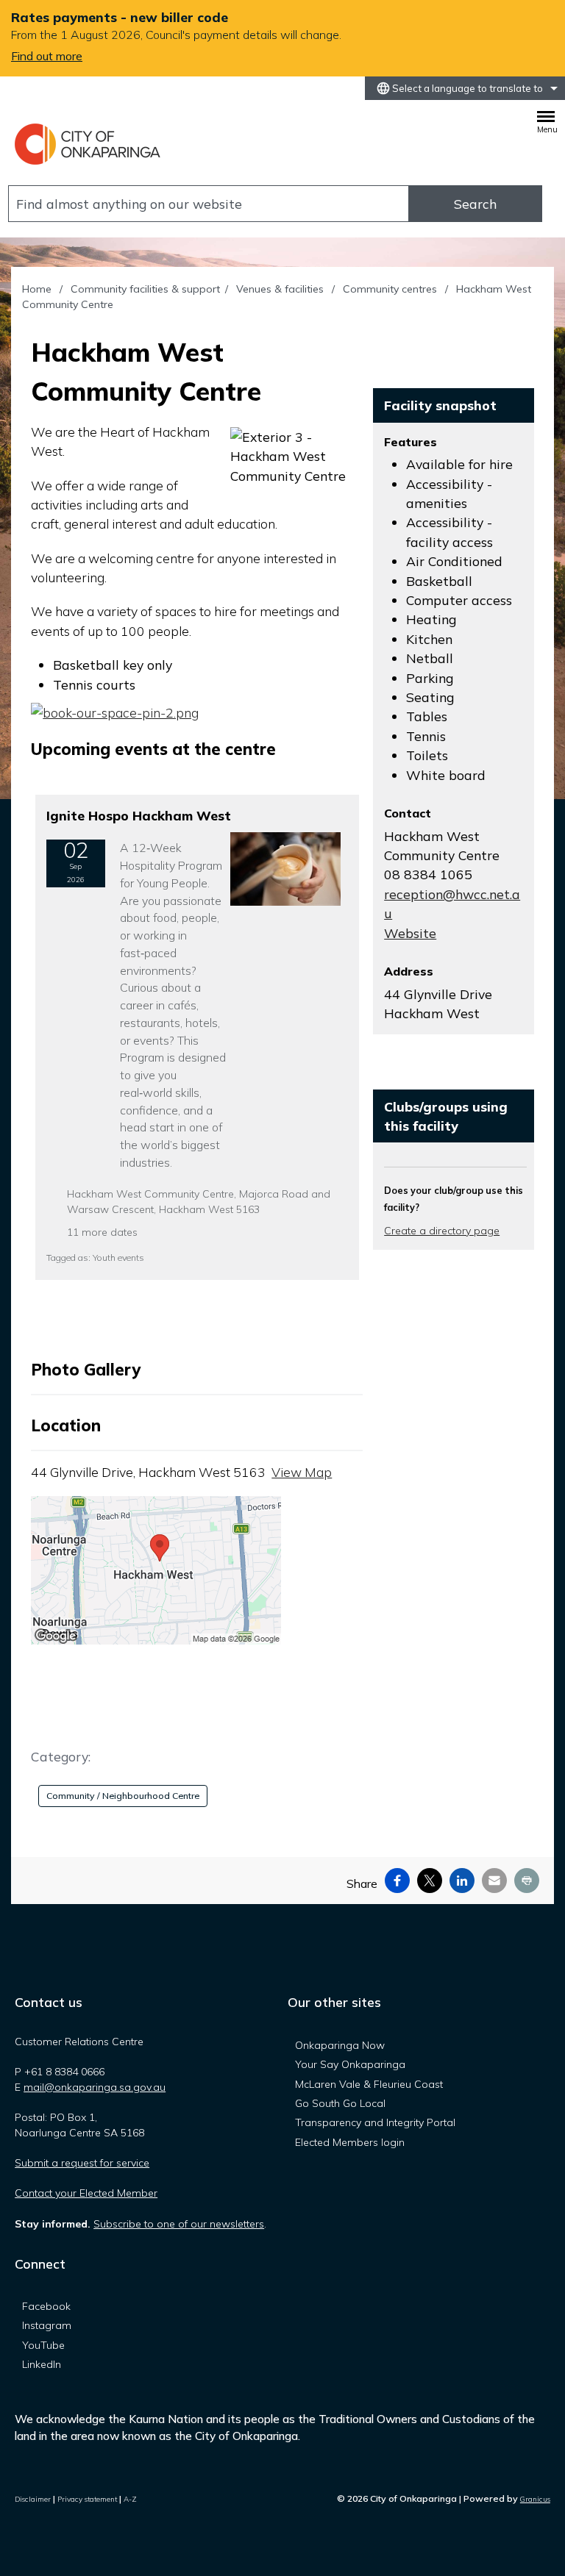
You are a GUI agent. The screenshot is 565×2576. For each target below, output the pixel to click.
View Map (302, 1472)
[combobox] (465, 88)
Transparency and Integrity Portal (375, 2122)
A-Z (130, 2499)
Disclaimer (33, 2499)
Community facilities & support (145, 289)
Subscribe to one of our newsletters (179, 2224)
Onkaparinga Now (340, 2045)
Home (37, 289)
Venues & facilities (281, 289)
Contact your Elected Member (86, 2193)
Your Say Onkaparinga (350, 2064)
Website (410, 933)
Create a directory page (442, 1231)
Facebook (46, 2306)
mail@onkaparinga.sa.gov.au (95, 2087)
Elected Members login (350, 2142)
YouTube (43, 2345)
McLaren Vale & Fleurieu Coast (369, 2084)
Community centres (391, 289)
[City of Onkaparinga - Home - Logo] (88, 144)
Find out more (47, 56)
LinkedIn (42, 2364)
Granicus (535, 2499)
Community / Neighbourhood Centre (123, 1796)
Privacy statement (87, 2499)
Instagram (47, 2325)
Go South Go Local (340, 2103)
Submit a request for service (82, 2163)
